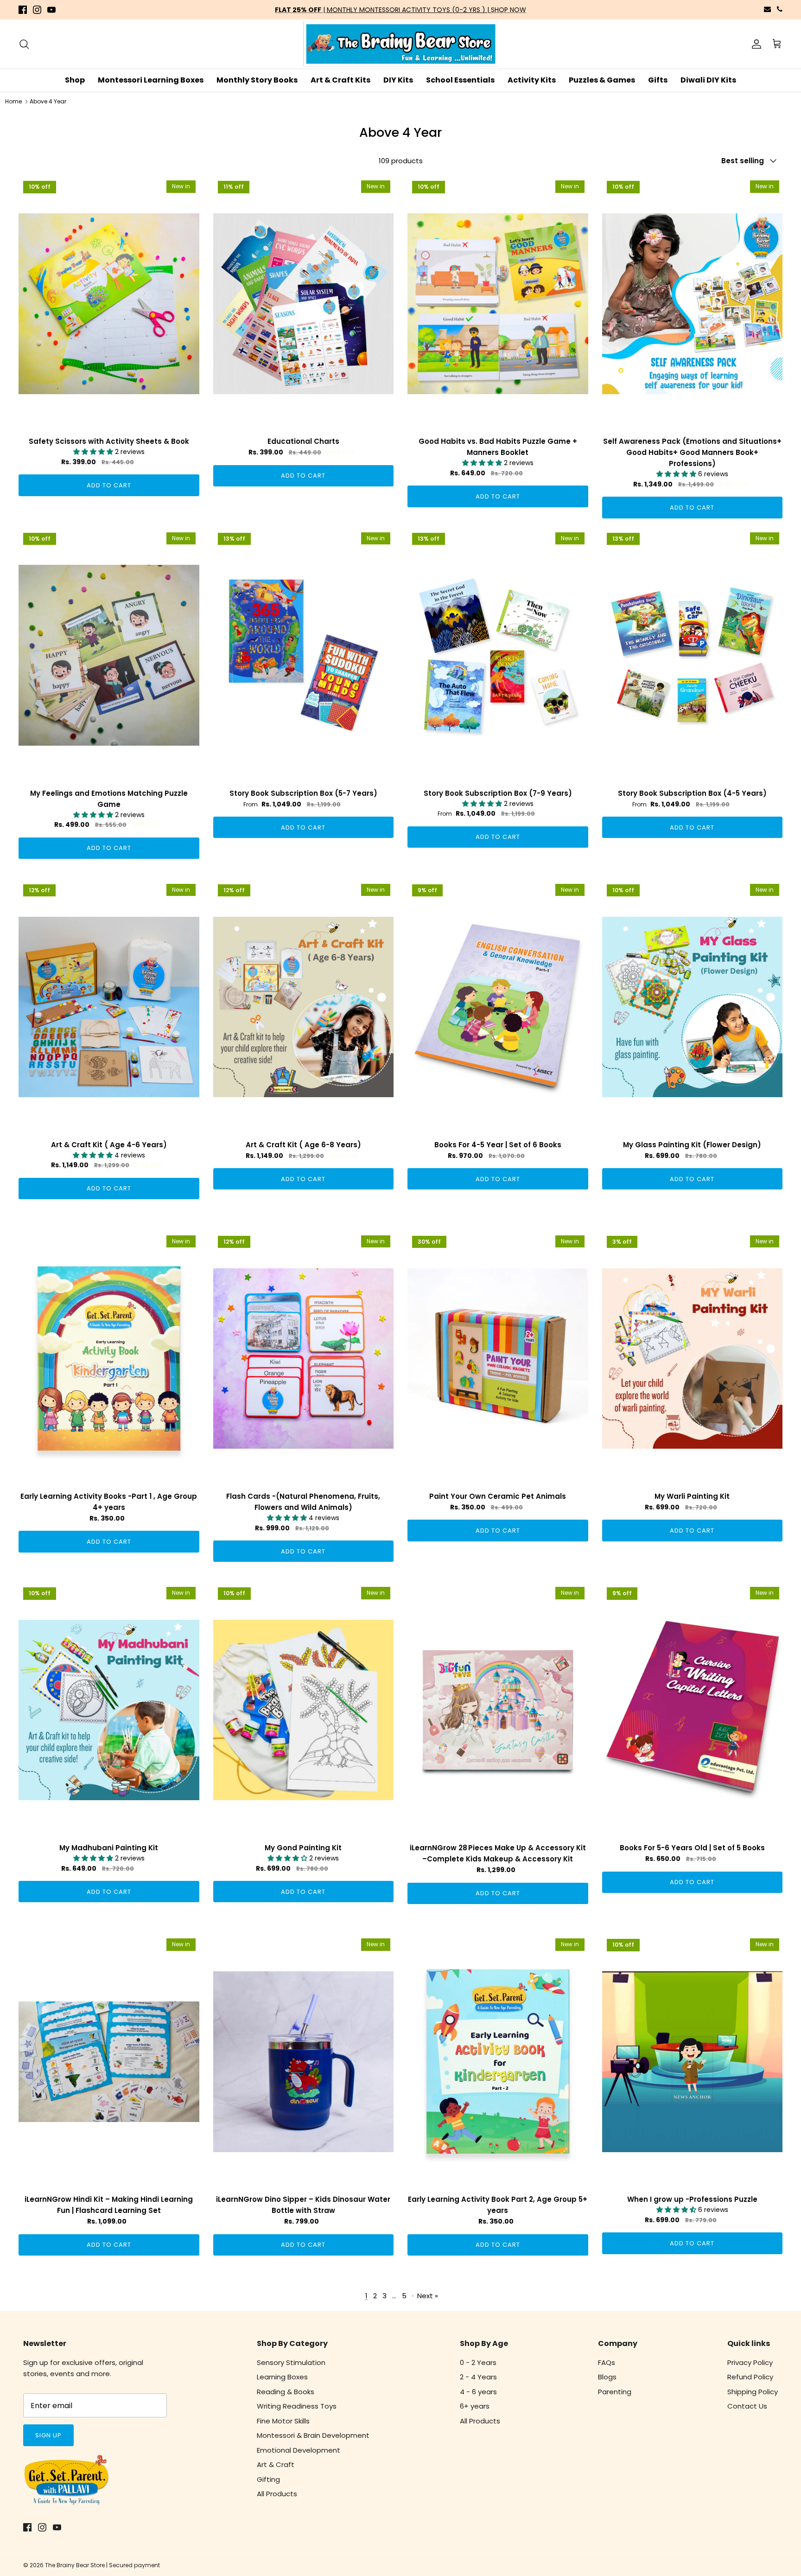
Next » (428, 2296)
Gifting (268, 2479)
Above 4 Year (48, 101)
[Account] (755, 44)
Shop (75, 80)
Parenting (615, 2392)
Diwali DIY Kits (708, 80)
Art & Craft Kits (340, 80)
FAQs (607, 2362)
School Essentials (460, 80)
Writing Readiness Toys (297, 2406)
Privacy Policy (750, 2362)
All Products (277, 2494)
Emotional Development (299, 2450)
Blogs (607, 2377)
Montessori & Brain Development (313, 2435)
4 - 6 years (478, 2392)
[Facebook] (23, 10)
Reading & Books (286, 2392)
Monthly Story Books (257, 80)
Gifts (658, 80)
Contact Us (747, 2406)
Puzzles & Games (602, 80)
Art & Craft (276, 2464)
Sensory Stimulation (291, 2362)
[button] (94, 452)
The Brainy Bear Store (75, 2565)
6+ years (475, 2406)
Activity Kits (532, 80)
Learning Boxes (282, 2377)
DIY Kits (398, 80)
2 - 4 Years (478, 2377)
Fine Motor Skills (283, 2421)
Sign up (48, 2435)
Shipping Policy (753, 2392)
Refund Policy (750, 2377)
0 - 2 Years (478, 2362)
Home (13, 101)
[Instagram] (37, 10)
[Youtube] (51, 10)
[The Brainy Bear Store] (400, 44)
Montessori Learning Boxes (151, 80)
